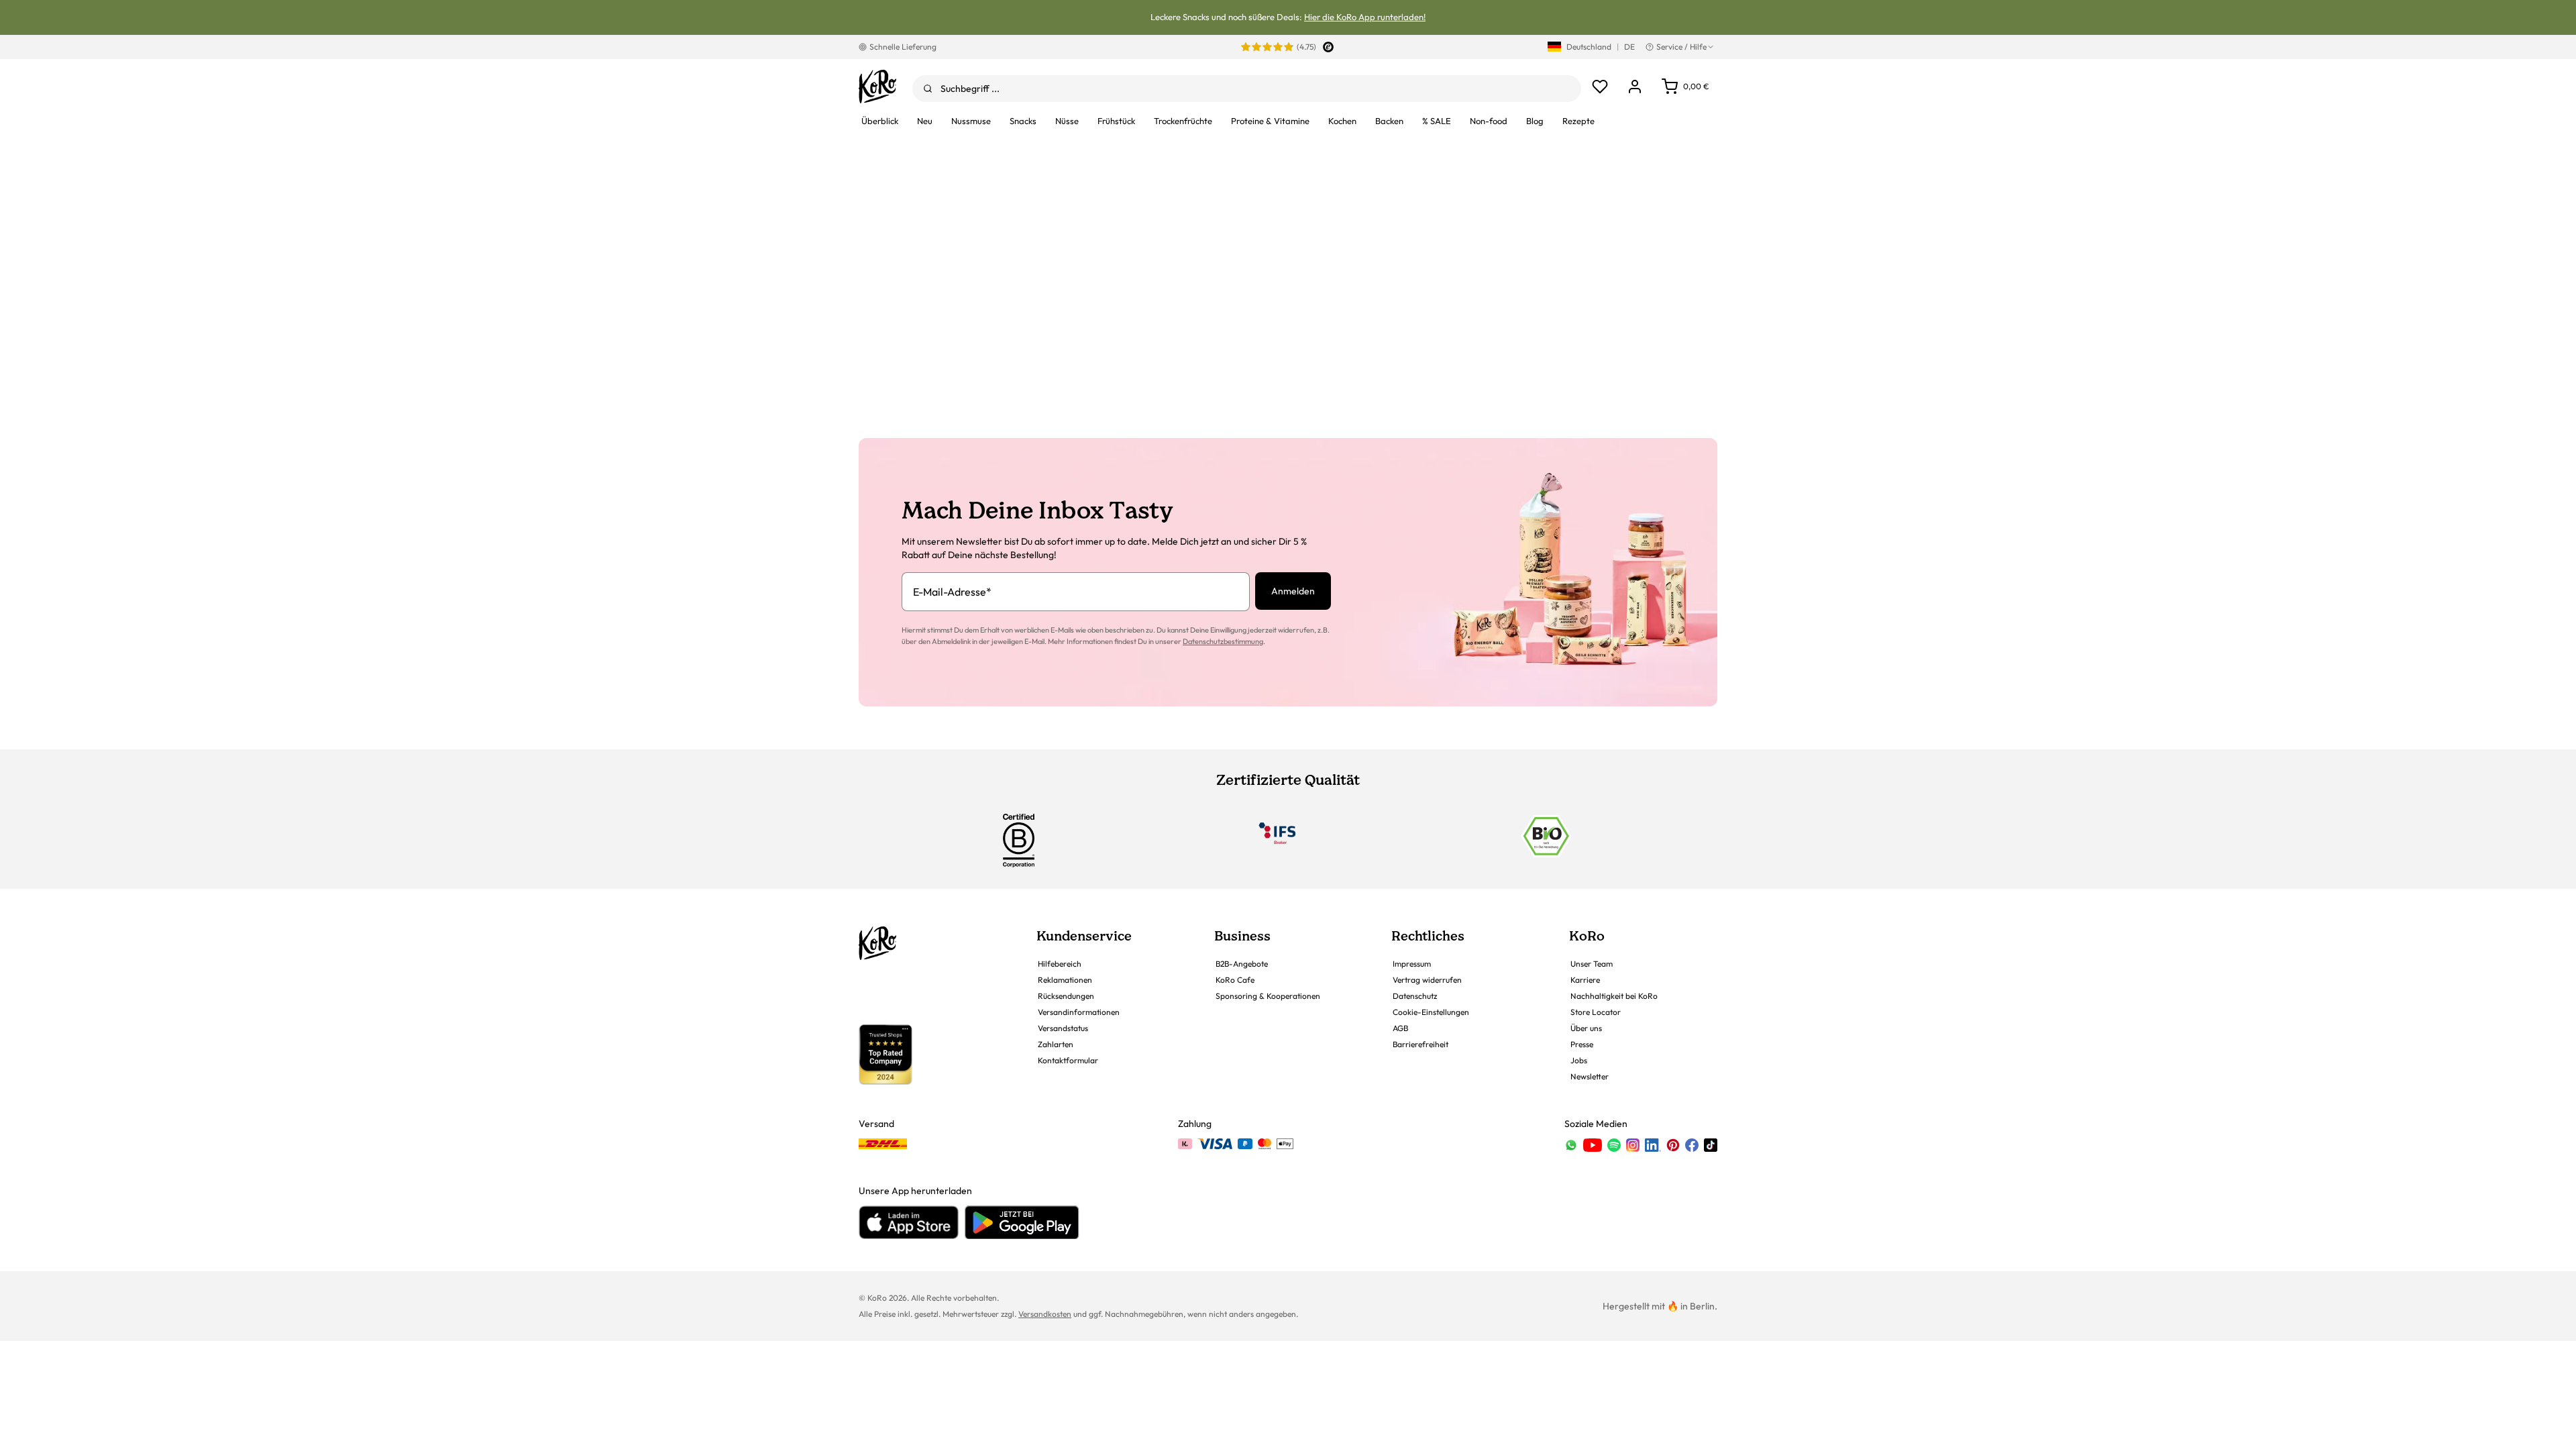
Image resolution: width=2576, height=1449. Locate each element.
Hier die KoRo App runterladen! (1365, 17)
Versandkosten (1045, 1314)
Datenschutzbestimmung (1223, 641)
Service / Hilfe (1681, 47)
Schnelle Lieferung (903, 47)
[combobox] (1247, 89)
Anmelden (1293, 591)
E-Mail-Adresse (952, 592)
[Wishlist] (1600, 87)
